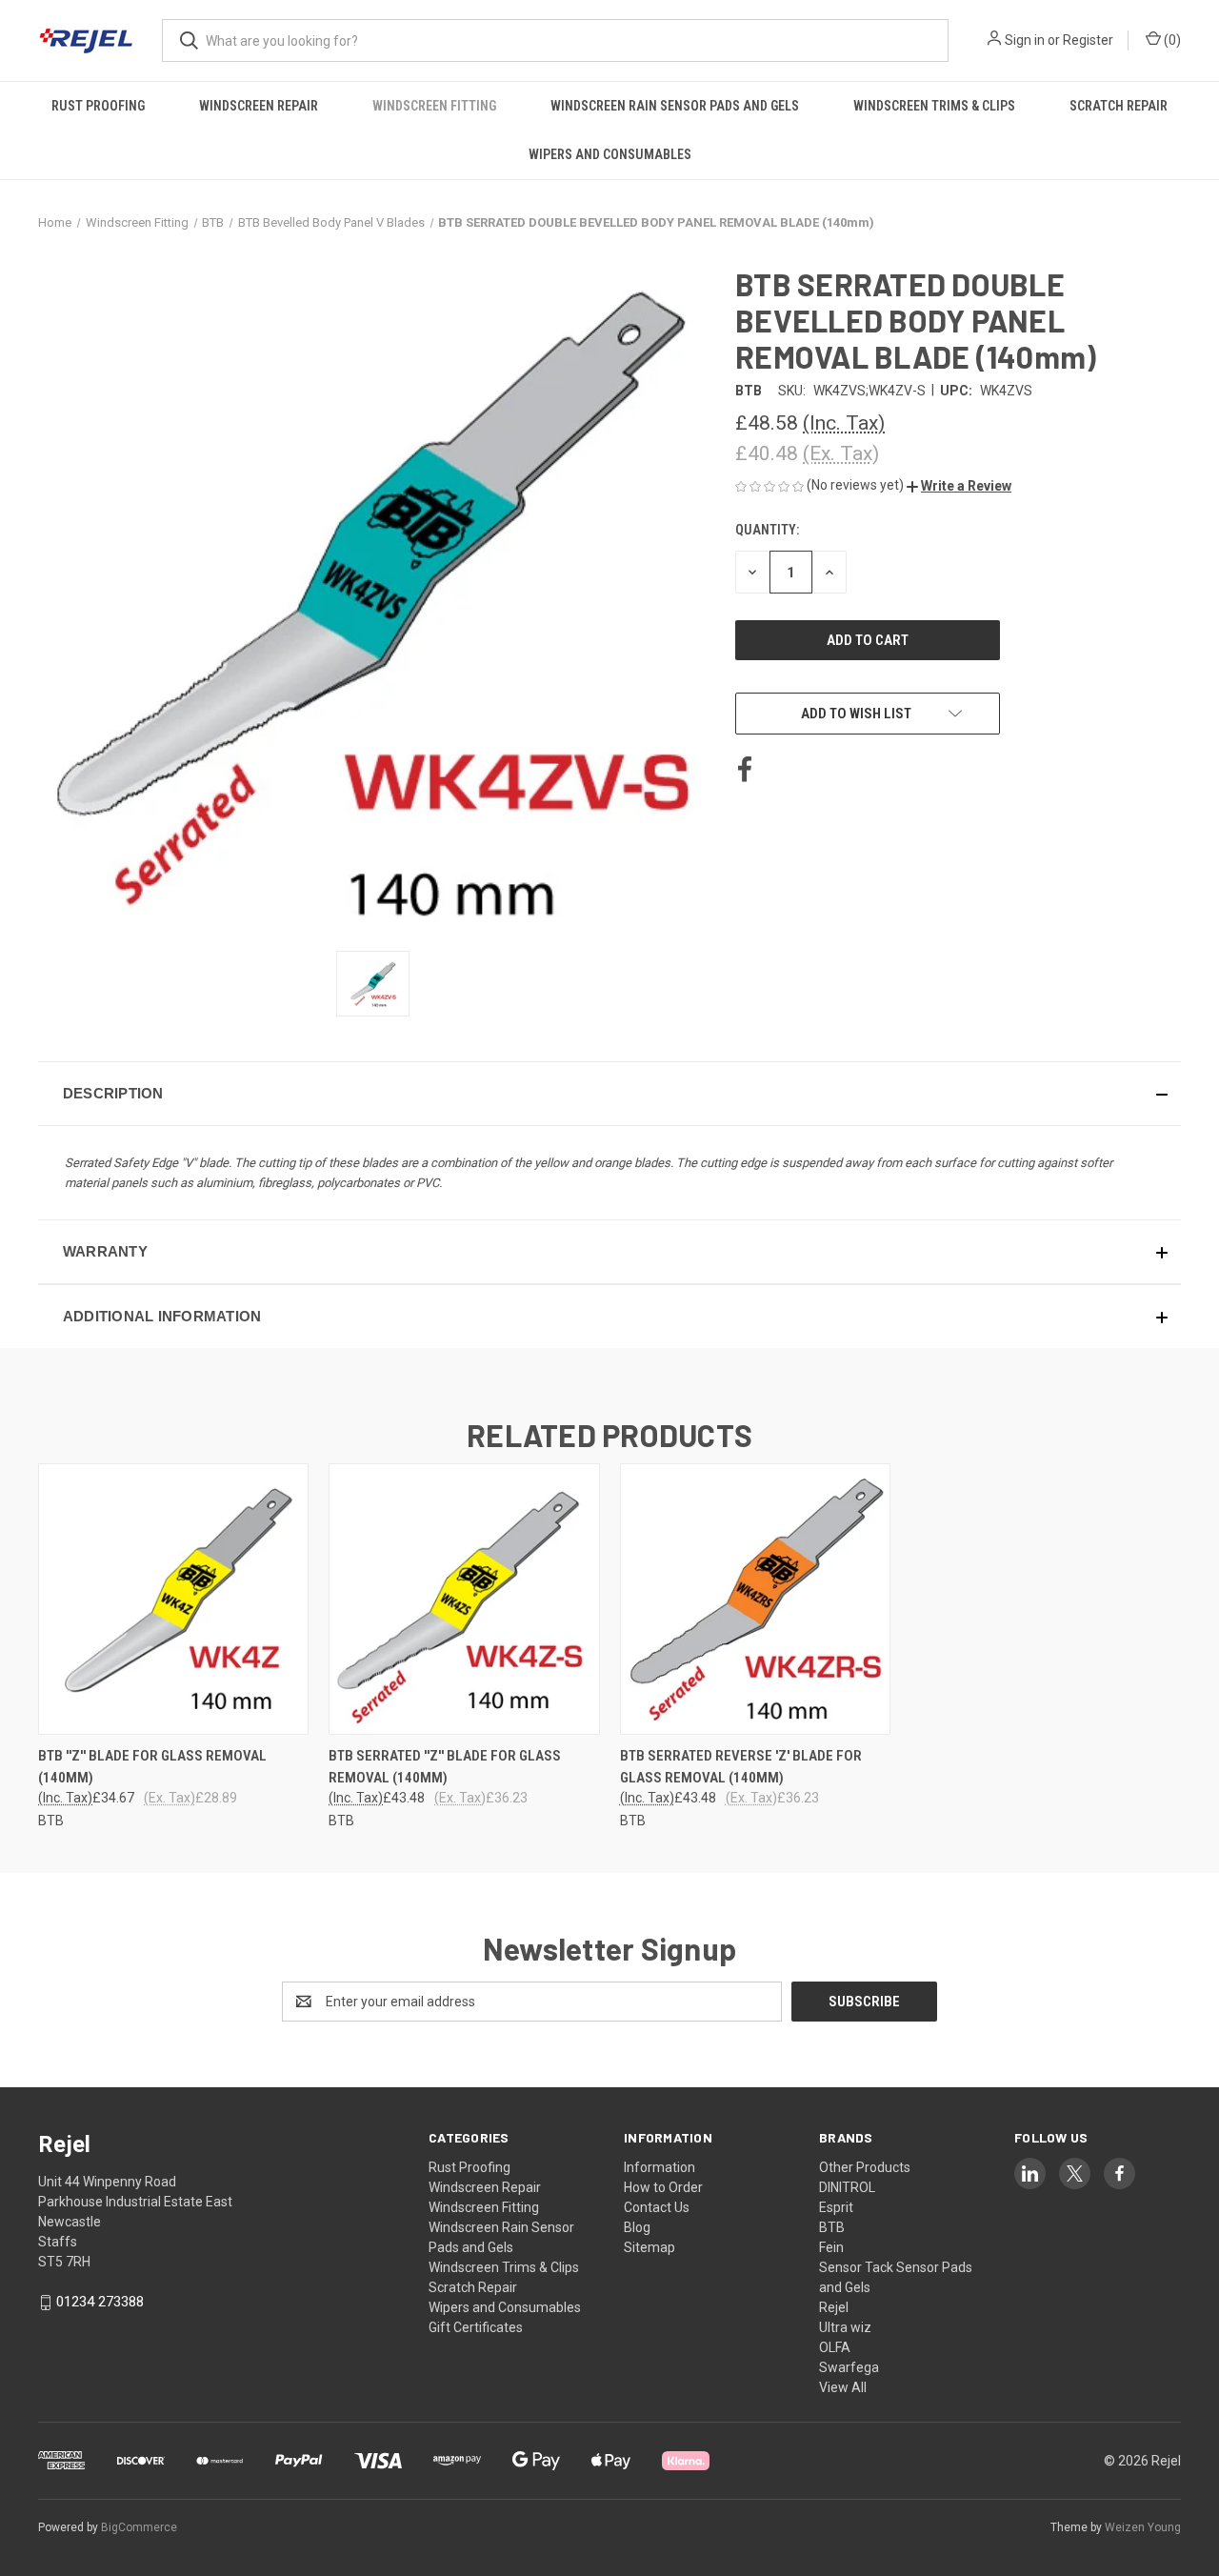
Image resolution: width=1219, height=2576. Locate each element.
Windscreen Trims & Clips (934, 106)
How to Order (663, 2187)
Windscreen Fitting (434, 106)
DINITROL (847, 2187)
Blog (637, 2227)
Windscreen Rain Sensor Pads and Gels (675, 106)
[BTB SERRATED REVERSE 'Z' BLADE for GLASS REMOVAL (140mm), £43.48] (755, 1599)
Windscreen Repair (259, 106)
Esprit (836, 2207)
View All (843, 2387)
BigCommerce (139, 2527)
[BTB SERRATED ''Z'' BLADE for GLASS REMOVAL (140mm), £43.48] (464, 1599)
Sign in (1025, 40)
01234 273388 (100, 2302)
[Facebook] (745, 770)
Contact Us (657, 2207)
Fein (831, 2247)
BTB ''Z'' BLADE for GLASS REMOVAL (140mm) (152, 1767)
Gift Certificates (476, 2327)
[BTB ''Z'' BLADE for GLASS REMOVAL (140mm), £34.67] (173, 1599)
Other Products (865, 2167)
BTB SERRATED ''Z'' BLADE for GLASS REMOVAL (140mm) (445, 1767)
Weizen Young (1143, 2527)
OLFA (835, 2347)
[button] (959, 486)
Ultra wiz (845, 2327)
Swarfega (849, 2367)
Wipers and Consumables (610, 154)
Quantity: (767, 530)
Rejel (834, 2307)
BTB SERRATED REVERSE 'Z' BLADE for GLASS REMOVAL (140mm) (741, 1767)
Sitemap (649, 2247)
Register (1088, 40)
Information (659, 2167)
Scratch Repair (1119, 106)
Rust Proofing (98, 106)
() (1171, 40)
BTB (832, 2227)
